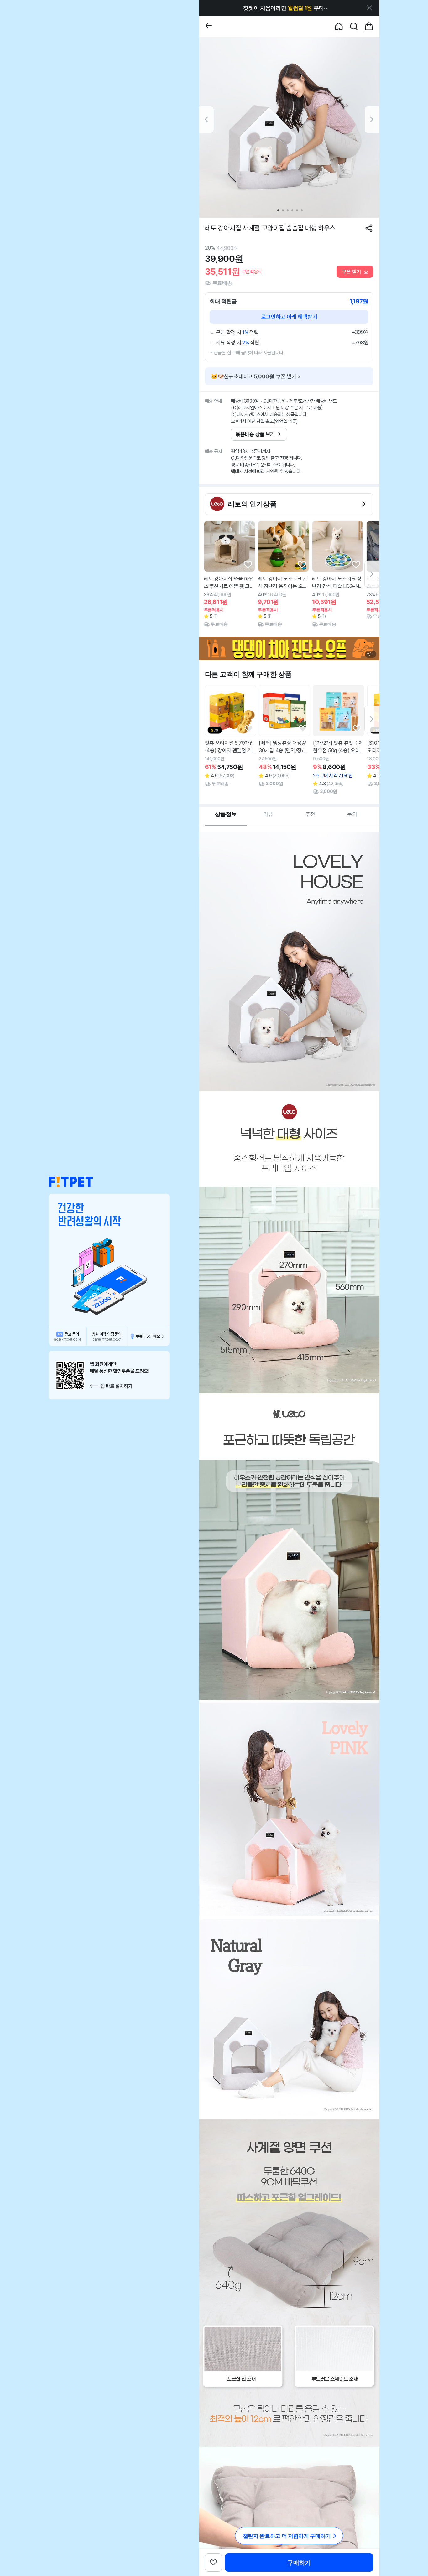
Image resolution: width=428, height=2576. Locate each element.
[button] (71, 1182)
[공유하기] (369, 228)
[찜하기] (248, 565)
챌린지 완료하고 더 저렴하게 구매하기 (287, 2536)
